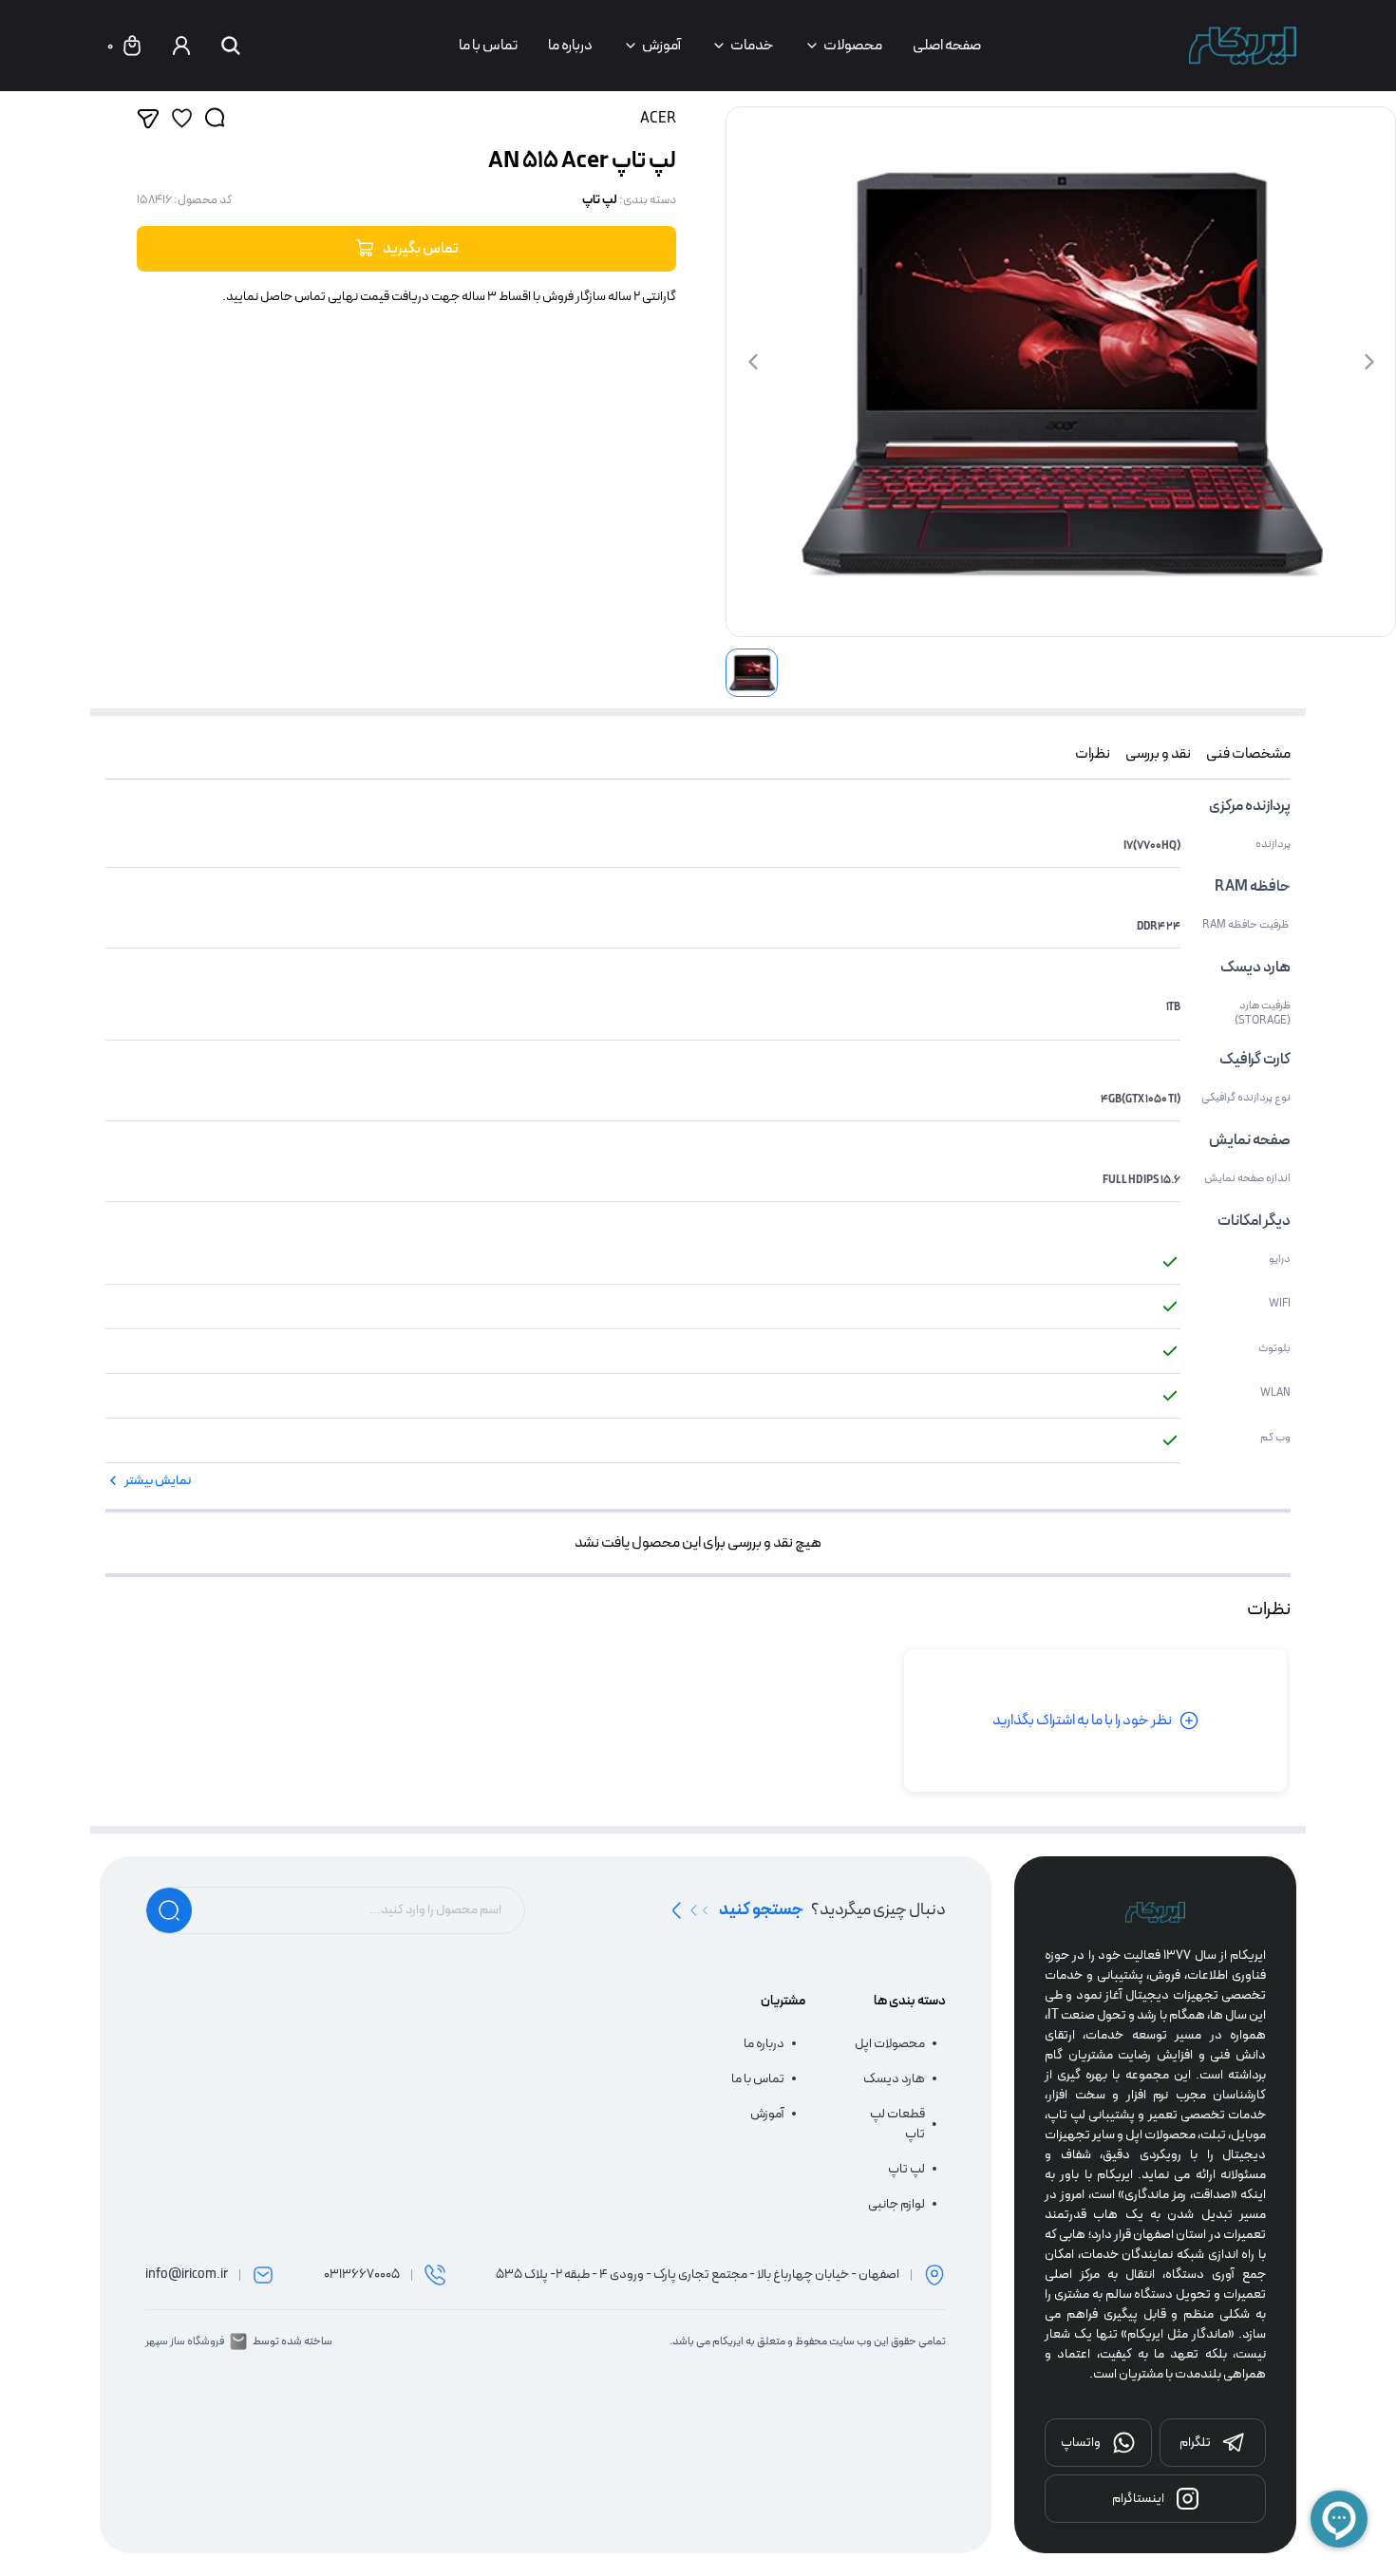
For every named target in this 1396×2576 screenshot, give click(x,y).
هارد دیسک (894, 2079)
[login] (181, 46)
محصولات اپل (890, 2044)
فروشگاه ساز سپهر (185, 2341)
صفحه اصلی (947, 45)
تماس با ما (488, 45)
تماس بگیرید (421, 248)
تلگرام (1195, 2442)
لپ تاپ (600, 200)
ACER (658, 119)
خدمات (752, 45)
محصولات (853, 45)
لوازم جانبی (896, 2204)
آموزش (661, 45)
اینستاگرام (1138, 2498)
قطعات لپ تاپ (897, 2124)
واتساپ (1081, 2442)
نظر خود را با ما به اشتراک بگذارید (1082, 1720)
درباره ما (570, 45)
